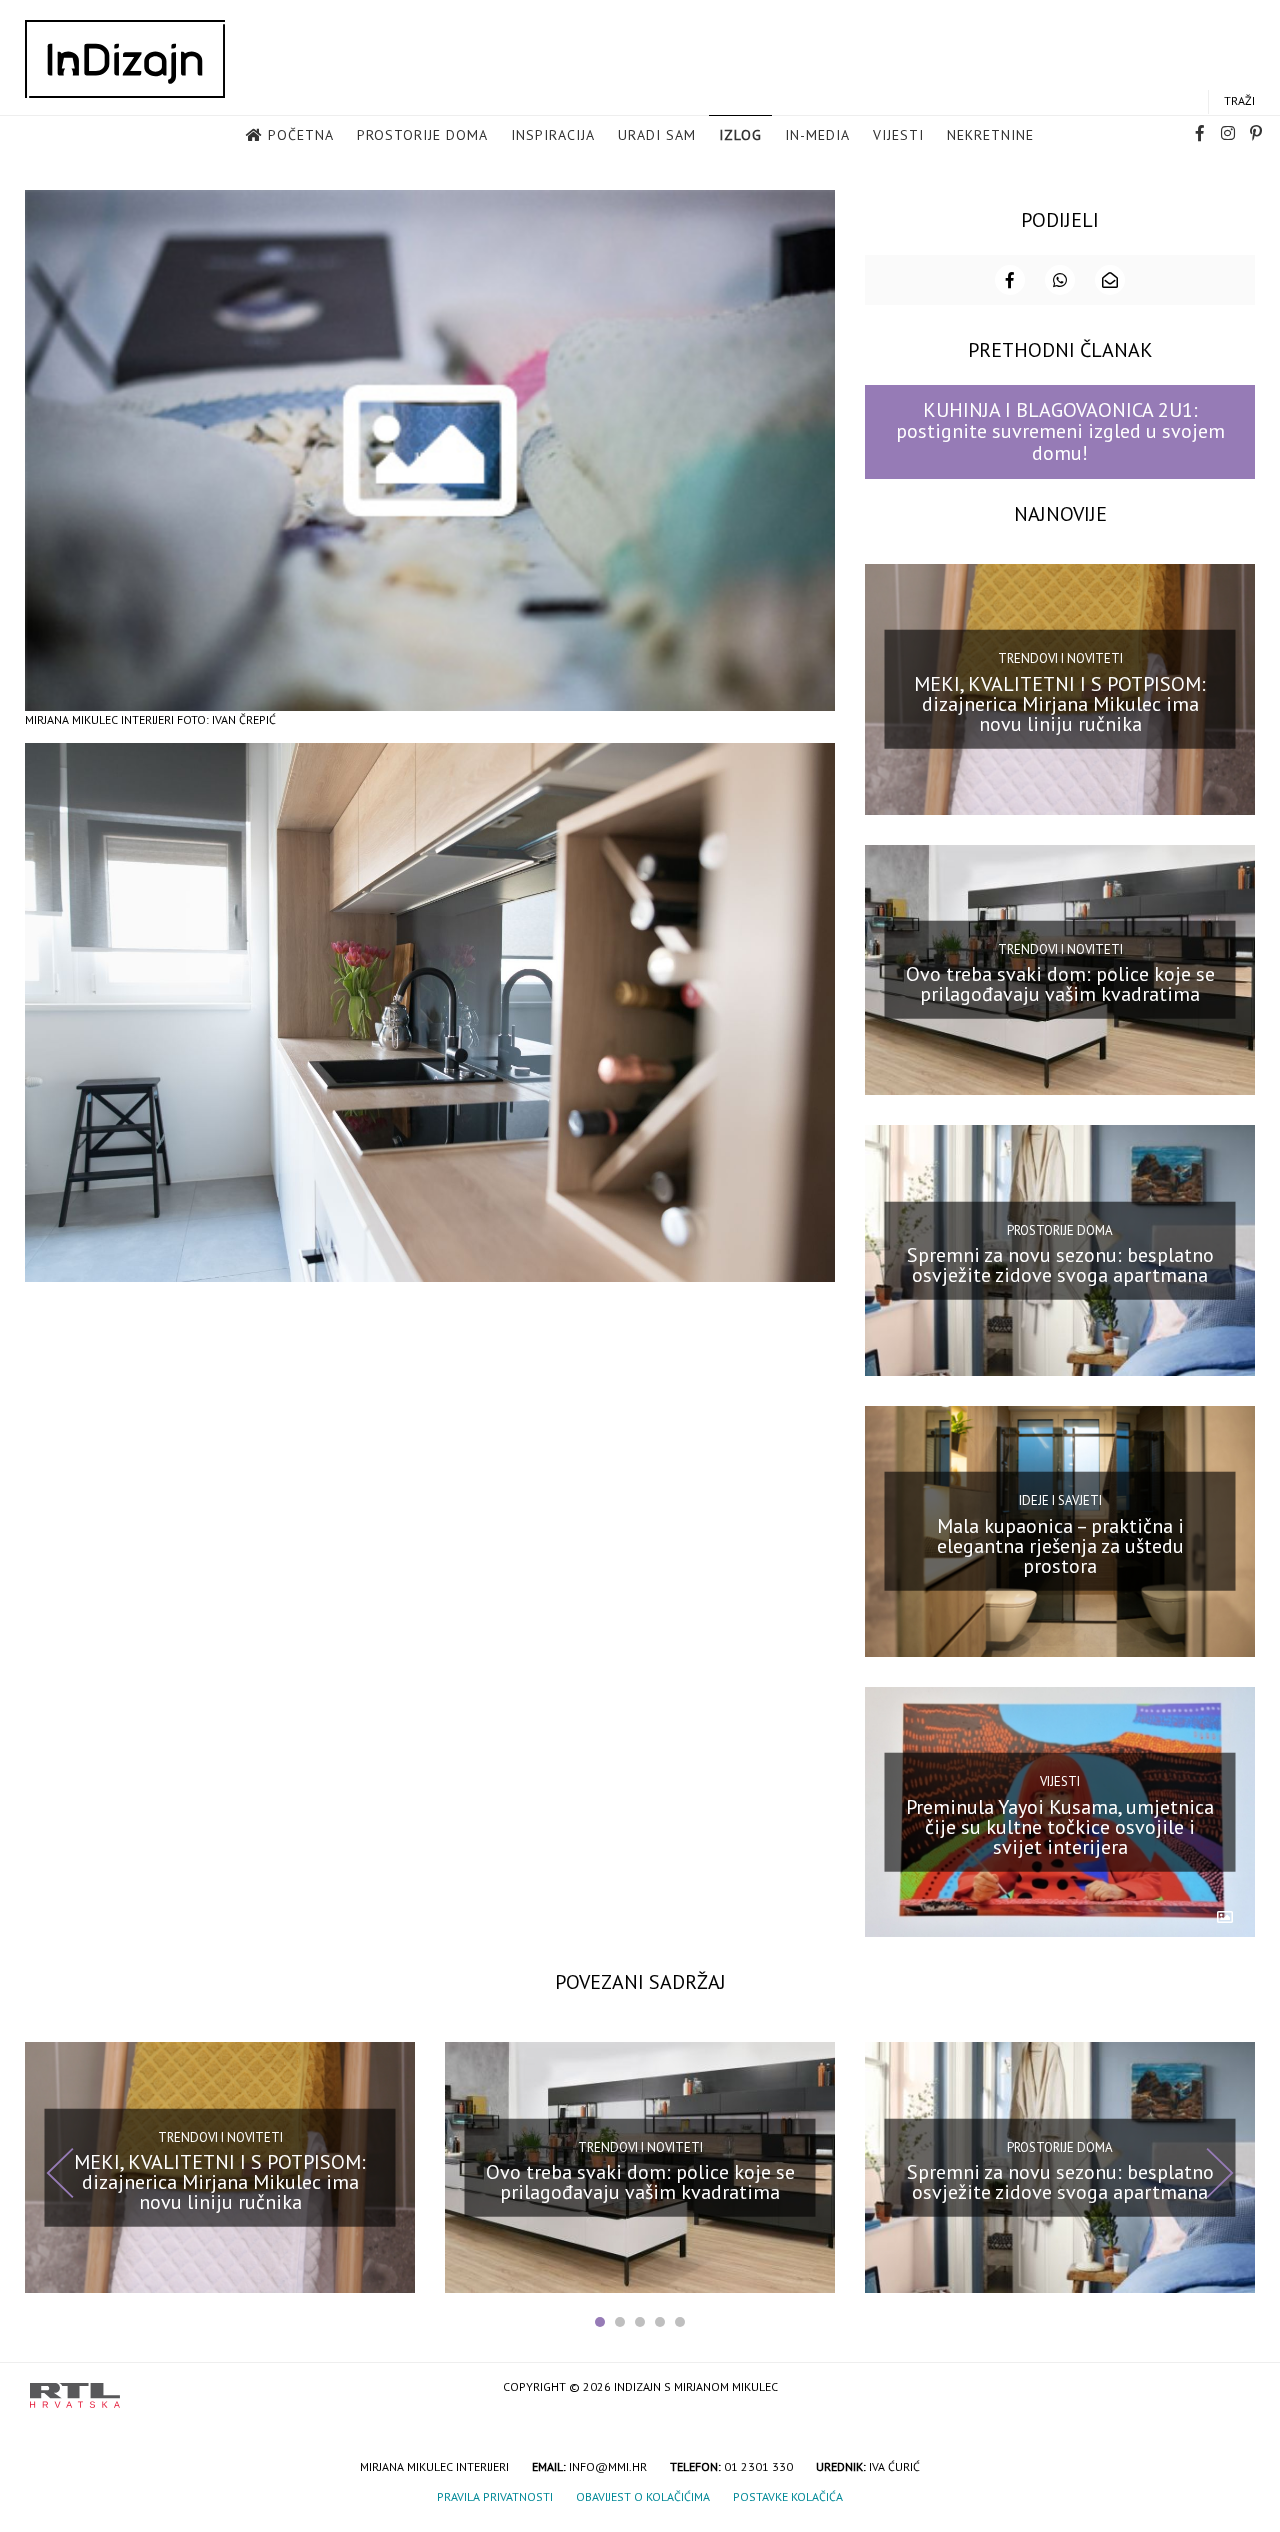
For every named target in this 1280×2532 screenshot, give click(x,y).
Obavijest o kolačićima (643, 2496)
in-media (817, 135)
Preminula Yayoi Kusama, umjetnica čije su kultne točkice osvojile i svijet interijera (1060, 1826)
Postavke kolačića (788, 2496)
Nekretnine (990, 135)
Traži (1239, 100)
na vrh (1230, 2388)
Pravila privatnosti (495, 2496)
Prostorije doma (422, 135)
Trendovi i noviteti (1060, 658)
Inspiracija (553, 135)
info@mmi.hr (608, 2466)
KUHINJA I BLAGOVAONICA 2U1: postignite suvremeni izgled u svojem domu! (1060, 431)
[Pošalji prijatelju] (1110, 280)
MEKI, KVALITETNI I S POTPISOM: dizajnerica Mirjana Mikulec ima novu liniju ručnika (1060, 703)
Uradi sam (657, 135)
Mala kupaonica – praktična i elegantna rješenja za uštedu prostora (1060, 1546)
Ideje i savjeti (1060, 1500)
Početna (301, 135)
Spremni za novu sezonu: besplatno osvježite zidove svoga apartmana (1060, 1265)
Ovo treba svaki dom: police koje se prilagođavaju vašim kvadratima (1060, 984)
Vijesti (898, 135)
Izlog (740, 135)
